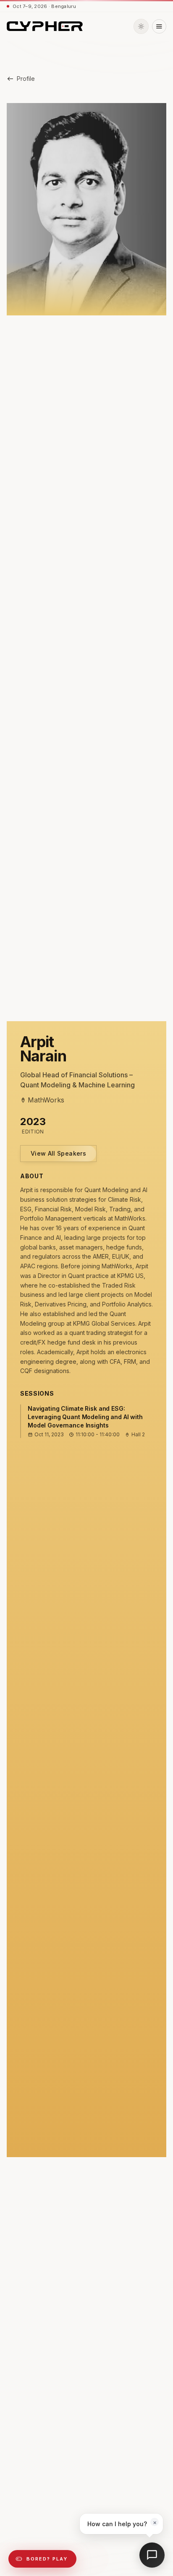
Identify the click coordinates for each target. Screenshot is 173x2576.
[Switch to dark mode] (141, 26)
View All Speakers (58, 1153)
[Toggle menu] (159, 26)
